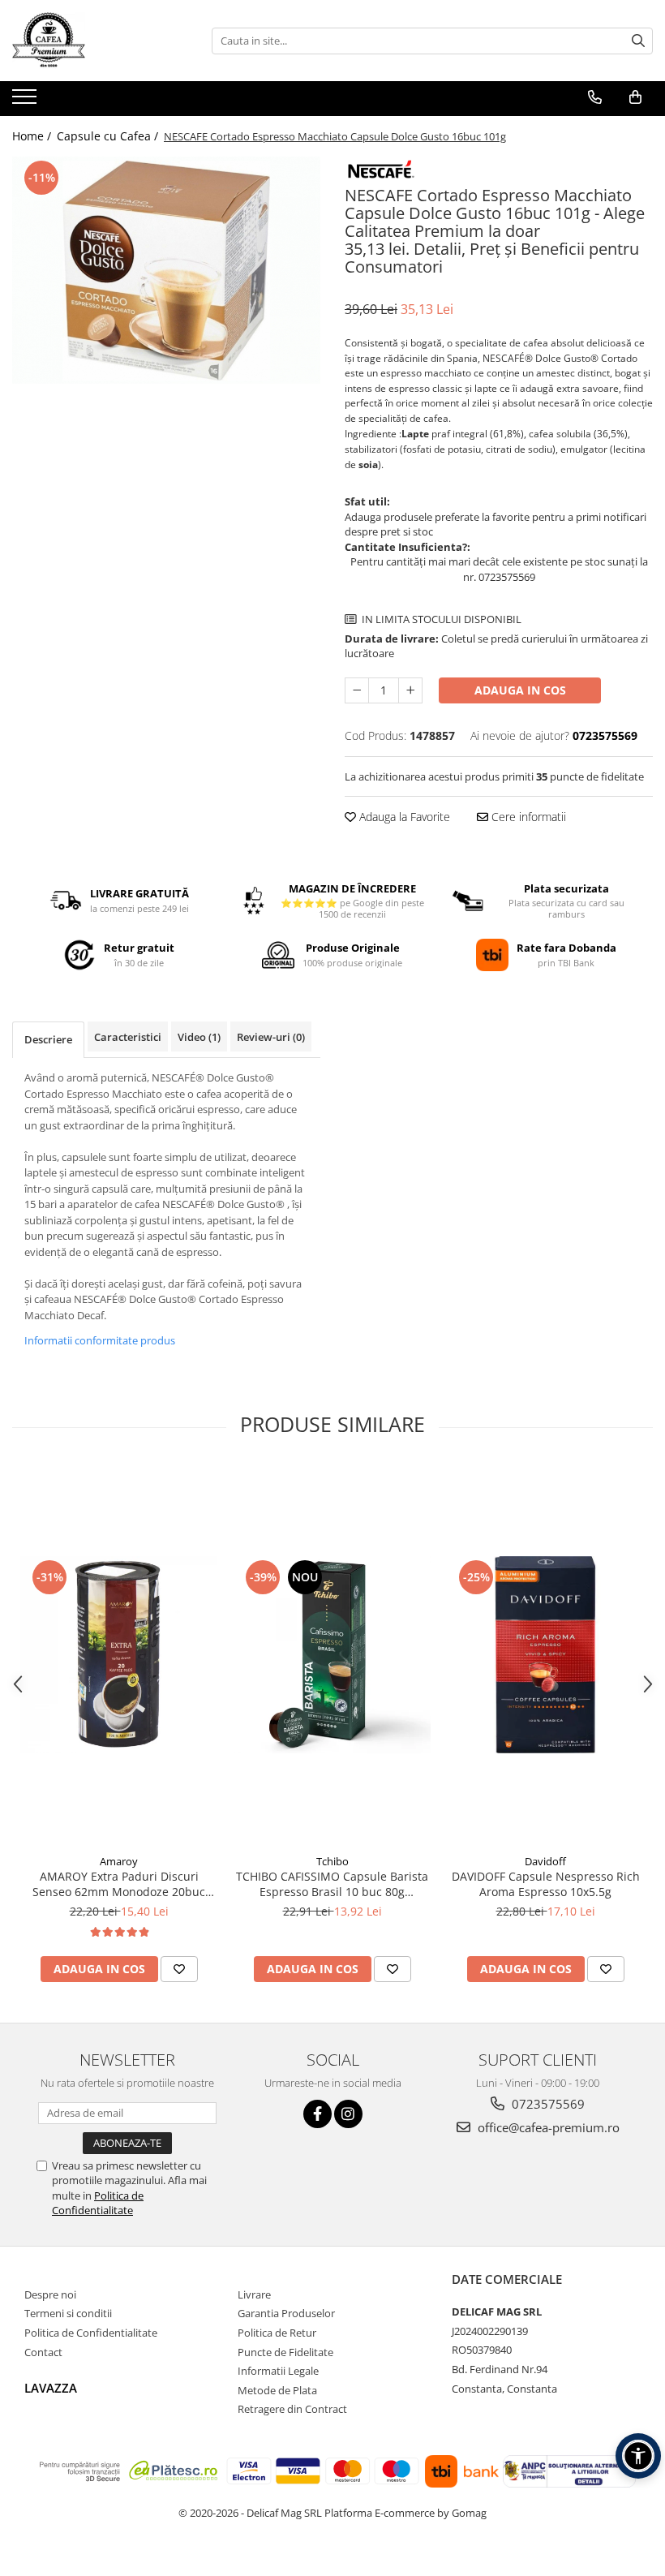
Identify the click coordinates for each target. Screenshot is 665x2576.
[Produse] (26, 101)
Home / (33, 136)
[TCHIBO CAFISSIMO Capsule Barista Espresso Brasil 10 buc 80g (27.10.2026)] (332, 1655)
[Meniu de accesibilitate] (638, 2456)
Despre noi (50, 2294)
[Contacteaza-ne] (595, 97)
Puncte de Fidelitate (285, 2352)
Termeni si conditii (68, 2313)
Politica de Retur (277, 2333)
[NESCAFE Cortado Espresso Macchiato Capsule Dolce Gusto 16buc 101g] (166, 270)
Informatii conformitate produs (100, 1340)
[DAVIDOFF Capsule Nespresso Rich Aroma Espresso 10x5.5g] (545, 1655)
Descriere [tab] (48, 1039)
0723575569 (547, 2104)
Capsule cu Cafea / (109, 136)
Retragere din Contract (292, 2409)
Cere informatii (527, 817)
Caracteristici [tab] (128, 1037)
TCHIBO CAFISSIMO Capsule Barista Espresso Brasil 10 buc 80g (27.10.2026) (332, 1884)
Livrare (254, 2294)
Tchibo (332, 1861)
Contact (43, 2352)
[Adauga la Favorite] (179, 1969)
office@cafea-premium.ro (547, 2127)
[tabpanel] (166, 270)
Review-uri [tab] (271, 1037)
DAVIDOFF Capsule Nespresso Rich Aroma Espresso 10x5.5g (546, 1884)
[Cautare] (638, 41)
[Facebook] (317, 2114)
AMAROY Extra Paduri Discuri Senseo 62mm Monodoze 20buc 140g (119, 1884)
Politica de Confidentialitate (98, 2203)
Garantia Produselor (286, 2313)
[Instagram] (348, 2114)
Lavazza (51, 2388)
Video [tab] (199, 1037)
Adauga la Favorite (403, 817)
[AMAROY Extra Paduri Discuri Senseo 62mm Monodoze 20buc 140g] (119, 1654)
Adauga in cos (520, 690)
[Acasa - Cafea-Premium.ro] (93, 41)
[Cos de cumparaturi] (635, 97)
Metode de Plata (277, 2390)
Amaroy (119, 1861)
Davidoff (545, 1861)
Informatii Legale (278, 2371)
